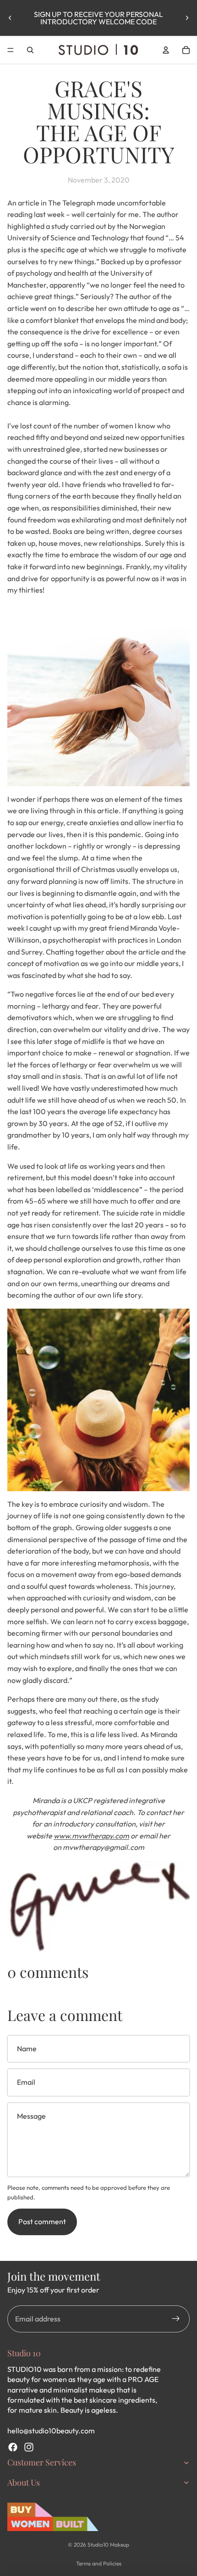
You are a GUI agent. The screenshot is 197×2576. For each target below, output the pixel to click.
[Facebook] (13, 2447)
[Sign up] (176, 2319)
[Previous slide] (10, 18)
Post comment (42, 2221)
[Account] (166, 50)
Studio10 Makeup (108, 2545)
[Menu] (11, 50)
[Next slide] (187, 18)
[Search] (30, 50)
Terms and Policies (99, 2563)
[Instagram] (29, 2447)
